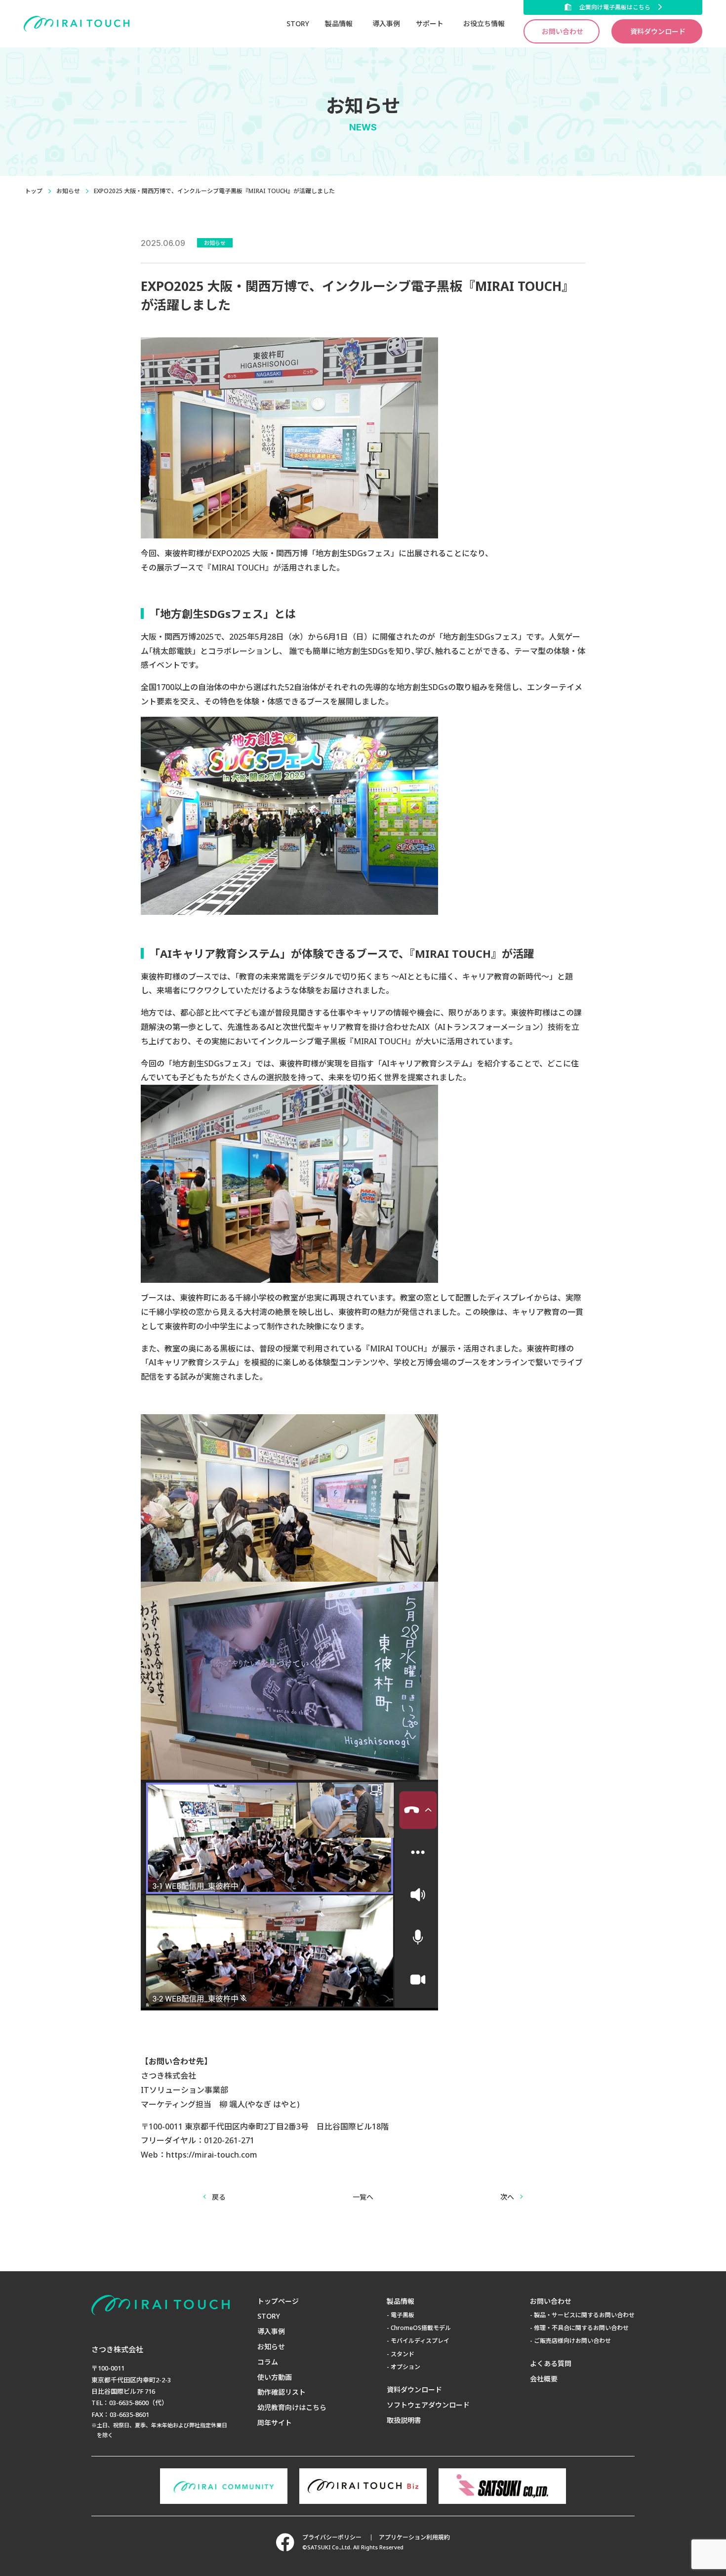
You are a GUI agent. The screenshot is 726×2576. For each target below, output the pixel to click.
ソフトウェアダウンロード (428, 2405)
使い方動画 (275, 2377)
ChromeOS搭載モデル (421, 2328)
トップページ (278, 2301)
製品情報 (401, 2301)
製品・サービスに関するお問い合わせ (584, 2315)
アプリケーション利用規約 (414, 2537)
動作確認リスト (282, 2392)
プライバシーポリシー (332, 2537)
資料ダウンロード (658, 31)
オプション (405, 2367)
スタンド (403, 2354)
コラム (268, 2362)
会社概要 (544, 2379)
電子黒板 (403, 2315)
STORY (298, 23)
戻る (219, 2197)
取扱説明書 (404, 2420)
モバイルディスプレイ (420, 2341)
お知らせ (68, 191)
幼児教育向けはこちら (292, 2407)
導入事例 (386, 23)
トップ (34, 191)
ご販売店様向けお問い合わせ (572, 2341)
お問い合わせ (563, 31)
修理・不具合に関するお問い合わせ (581, 2328)
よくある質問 (551, 2363)
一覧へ (363, 2197)
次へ (507, 2197)
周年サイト (275, 2423)
